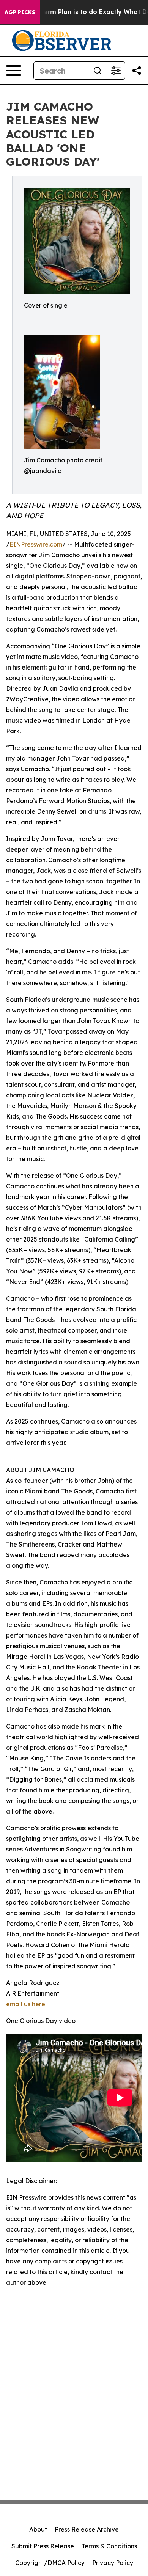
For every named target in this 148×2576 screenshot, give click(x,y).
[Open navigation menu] (14, 71)
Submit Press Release (43, 2546)
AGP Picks (20, 12)
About (38, 2529)
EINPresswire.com (36, 544)
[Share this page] (137, 71)
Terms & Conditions (109, 2546)
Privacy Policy (113, 2563)
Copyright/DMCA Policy (50, 2563)
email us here (26, 2004)
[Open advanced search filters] (116, 71)
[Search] (98, 71)
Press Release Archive (87, 2529)
